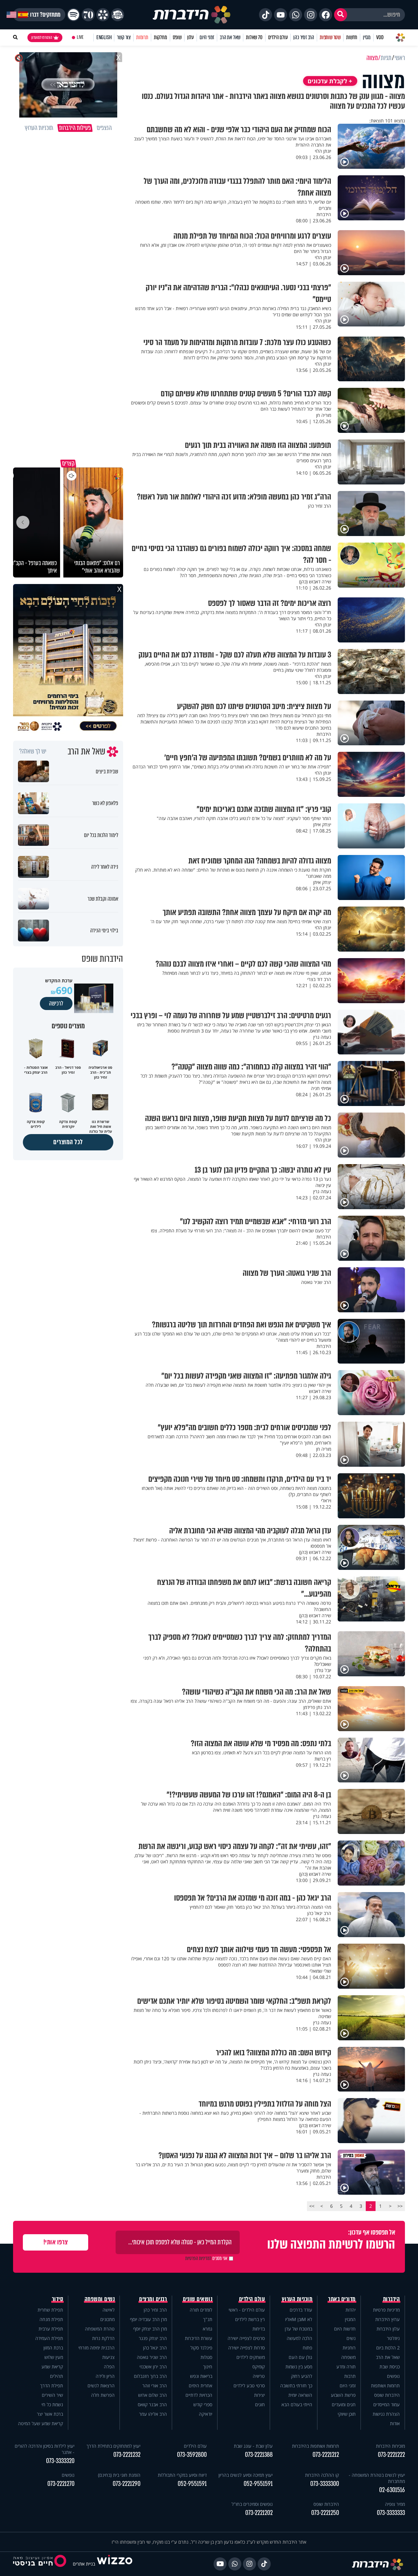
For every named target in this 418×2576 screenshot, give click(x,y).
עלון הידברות (388, 2329)
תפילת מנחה (51, 2319)
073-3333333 (391, 2513)
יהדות (351, 2310)
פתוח (307, 2348)
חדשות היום (345, 2329)
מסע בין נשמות (299, 2367)
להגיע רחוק (302, 2376)
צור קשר (124, 37)
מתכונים (107, 2319)
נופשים (393, 2376)
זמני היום (207, 37)
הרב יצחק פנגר (153, 2338)
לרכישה (56, 1004)
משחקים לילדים (251, 2357)
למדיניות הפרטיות (198, 2258)
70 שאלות (254, 37)
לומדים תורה (201, 2310)
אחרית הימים (201, 2386)
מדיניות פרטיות (386, 2310)
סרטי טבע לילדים (249, 2386)
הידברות (392, 2299)
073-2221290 (127, 2484)
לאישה (109, 2310)
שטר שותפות (330, 37)
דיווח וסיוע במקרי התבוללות (182, 2475)
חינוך (208, 2367)
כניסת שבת (390, 2367)
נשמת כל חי (52, 2404)
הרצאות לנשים (101, 2386)
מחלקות (161, 37)
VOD (380, 37)
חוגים (260, 2404)
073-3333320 (60, 2461)
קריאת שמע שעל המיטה (40, 2423)
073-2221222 (391, 2455)
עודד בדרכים (301, 2310)
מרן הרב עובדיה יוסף (148, 2319)
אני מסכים (206, 2258)
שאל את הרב (230, 37)
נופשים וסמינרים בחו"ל (252, 2504)
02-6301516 (392, 2490)
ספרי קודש (203, 2404)
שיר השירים (52, 2395)
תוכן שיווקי (347, 2414)
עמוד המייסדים (386, 2404)
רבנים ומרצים (153, 2299)
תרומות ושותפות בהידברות (315, 2446)
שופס (177, 37)
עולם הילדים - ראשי (247, 2310)
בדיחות (259, 2329)
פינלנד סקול (201, 2348)
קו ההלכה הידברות (322, 2475)
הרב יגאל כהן (155, 2348)
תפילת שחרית (50, 2310)
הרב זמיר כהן (304, 37)
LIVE (80, 37)
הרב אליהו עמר (153, 2414)
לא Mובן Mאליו (299, 2319)
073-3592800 (192, 2455)
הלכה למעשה (299, 2338)
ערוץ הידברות (387, 2319)
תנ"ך (208, 2319)
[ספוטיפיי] (73, 15)
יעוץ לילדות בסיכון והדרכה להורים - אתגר (45, 2449)
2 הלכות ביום (388, 2348)
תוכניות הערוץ (297, 2299)
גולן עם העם (300, 2357)
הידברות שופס (387, 2395)
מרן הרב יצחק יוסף (150, 2329)
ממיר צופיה (395, 2504)
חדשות (352, 37)
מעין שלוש (54, 2357)
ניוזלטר (393, 2338)
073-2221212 (326, 2455)
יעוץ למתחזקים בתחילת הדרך (113, 2446)
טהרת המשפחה (100, 2329)
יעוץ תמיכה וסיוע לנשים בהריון (246, 2475)
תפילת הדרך (52, 2386)
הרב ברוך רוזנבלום (150, 2376)
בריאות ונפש (201, 2376)
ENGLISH (104, 37)
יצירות (259, 2395)
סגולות (206, 2357)
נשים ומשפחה (100, 2299)
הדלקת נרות (103, 2338)
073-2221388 (259, 2455)
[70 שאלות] (88, 15)
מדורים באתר (342, 2299)
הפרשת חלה (103, 2395)
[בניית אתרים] (115, 2564)
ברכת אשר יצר (50, 2414)
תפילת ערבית (51, 2329)
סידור (58, 2299)
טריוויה (259, 2376)
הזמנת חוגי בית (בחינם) (119, 2475)
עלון (191, 37)
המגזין (350, 2319)
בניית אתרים (84, 2564)
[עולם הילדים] (118, 15)
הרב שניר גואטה (152, 2357)
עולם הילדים (278, 37)
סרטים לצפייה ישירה (246, 2338)
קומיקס (259, 2367)
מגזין (367, 37)
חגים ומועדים (344, 2404)
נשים (351, 2338)
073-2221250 (325, 2513)
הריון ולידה (105, 2376)
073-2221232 (127, 2455)
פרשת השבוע (343, 2395)
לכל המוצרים (68, 1142)
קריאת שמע (52, 2367)
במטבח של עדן (298, 2329)
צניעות (108, 2357)
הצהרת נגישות (386, 2414)
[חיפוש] (341, 15)
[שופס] (103, 15)
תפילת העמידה (49, 2338)
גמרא (208, 2329)
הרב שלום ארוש (153, 2395)
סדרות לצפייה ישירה (247, 2348)
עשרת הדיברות (199, 2338)
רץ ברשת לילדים (250, 2319)
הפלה (109, 2367)
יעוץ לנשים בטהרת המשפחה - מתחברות (377, 2478)
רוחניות (349, 2348)
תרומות (142, 37)
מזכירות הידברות (390, 2446)
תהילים (56, 2376)
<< (400, 2206)
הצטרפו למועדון (42, 38)
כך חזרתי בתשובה (296, 2386)
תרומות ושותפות (385, 2386)
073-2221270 (61, 2484)
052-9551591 (258, 2484)
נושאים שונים (198, 2299)
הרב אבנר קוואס (152, 2404)
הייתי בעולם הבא (297, 2404)
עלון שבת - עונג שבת (253, 2446)
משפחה (348, 2357)
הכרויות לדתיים (199, 2395)
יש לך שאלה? (33, 751)
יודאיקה (206, 2414)
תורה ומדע (346, 2367)
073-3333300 (325, 2484)
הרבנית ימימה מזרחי (96, 2348)
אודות (395, 2423)
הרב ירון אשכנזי (153, 2367)
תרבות (350, 2376)
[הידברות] (192, 15)
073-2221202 (259, 2513)
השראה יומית (300, 2395)
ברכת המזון (53, 2348)
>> (312, 2206)
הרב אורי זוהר (155, 2386)
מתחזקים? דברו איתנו (39, 15)
